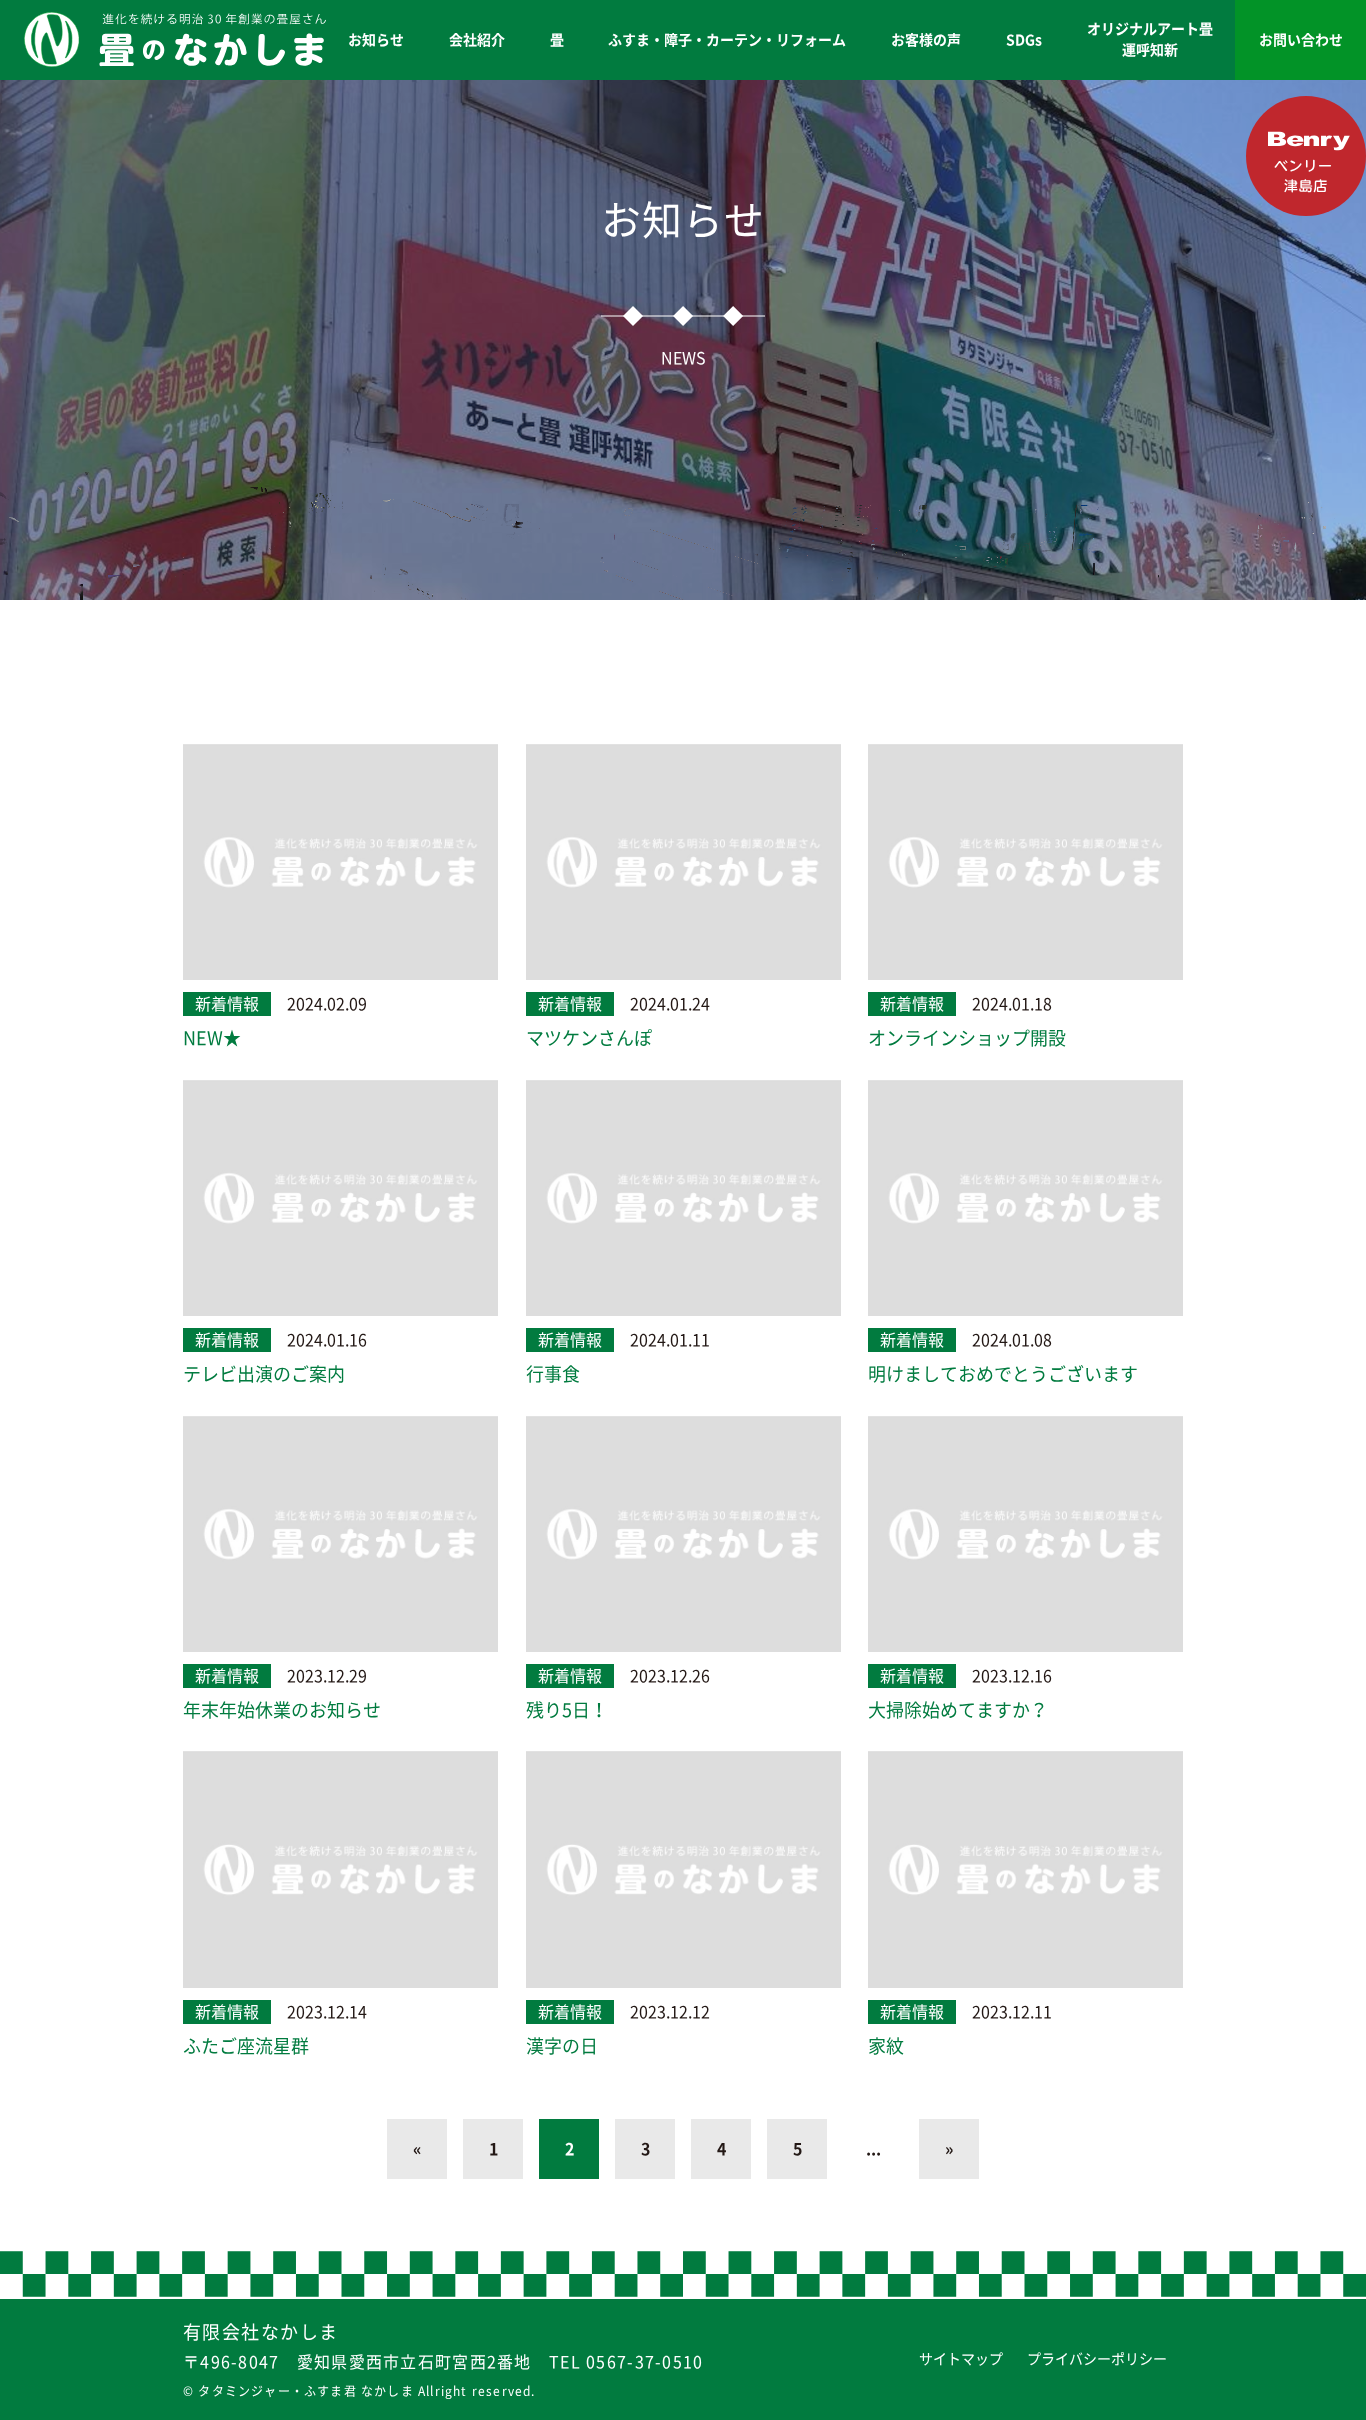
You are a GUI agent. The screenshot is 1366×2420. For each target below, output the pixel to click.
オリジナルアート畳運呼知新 (1150, 39)
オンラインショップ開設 (967, 1038)
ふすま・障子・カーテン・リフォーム (727, 40)
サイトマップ (961, 2359)
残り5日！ (567, 1710)
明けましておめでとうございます (1003, 1374)
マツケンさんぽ (589, 1038)
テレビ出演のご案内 (264, 1374)
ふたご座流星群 (246, 2046)
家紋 (886, 2046)
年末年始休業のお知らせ (282, 1710)
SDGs (1024, 40)
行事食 (553, 1374)
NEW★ (212, 1038)
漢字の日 (562, 2046)
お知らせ (376, 40)
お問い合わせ (1301, 40)
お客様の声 (926, 40)
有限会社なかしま (261, 2332)
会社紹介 (477, 40)
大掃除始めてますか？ (958, 1710)
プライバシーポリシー (1097, 2359)
